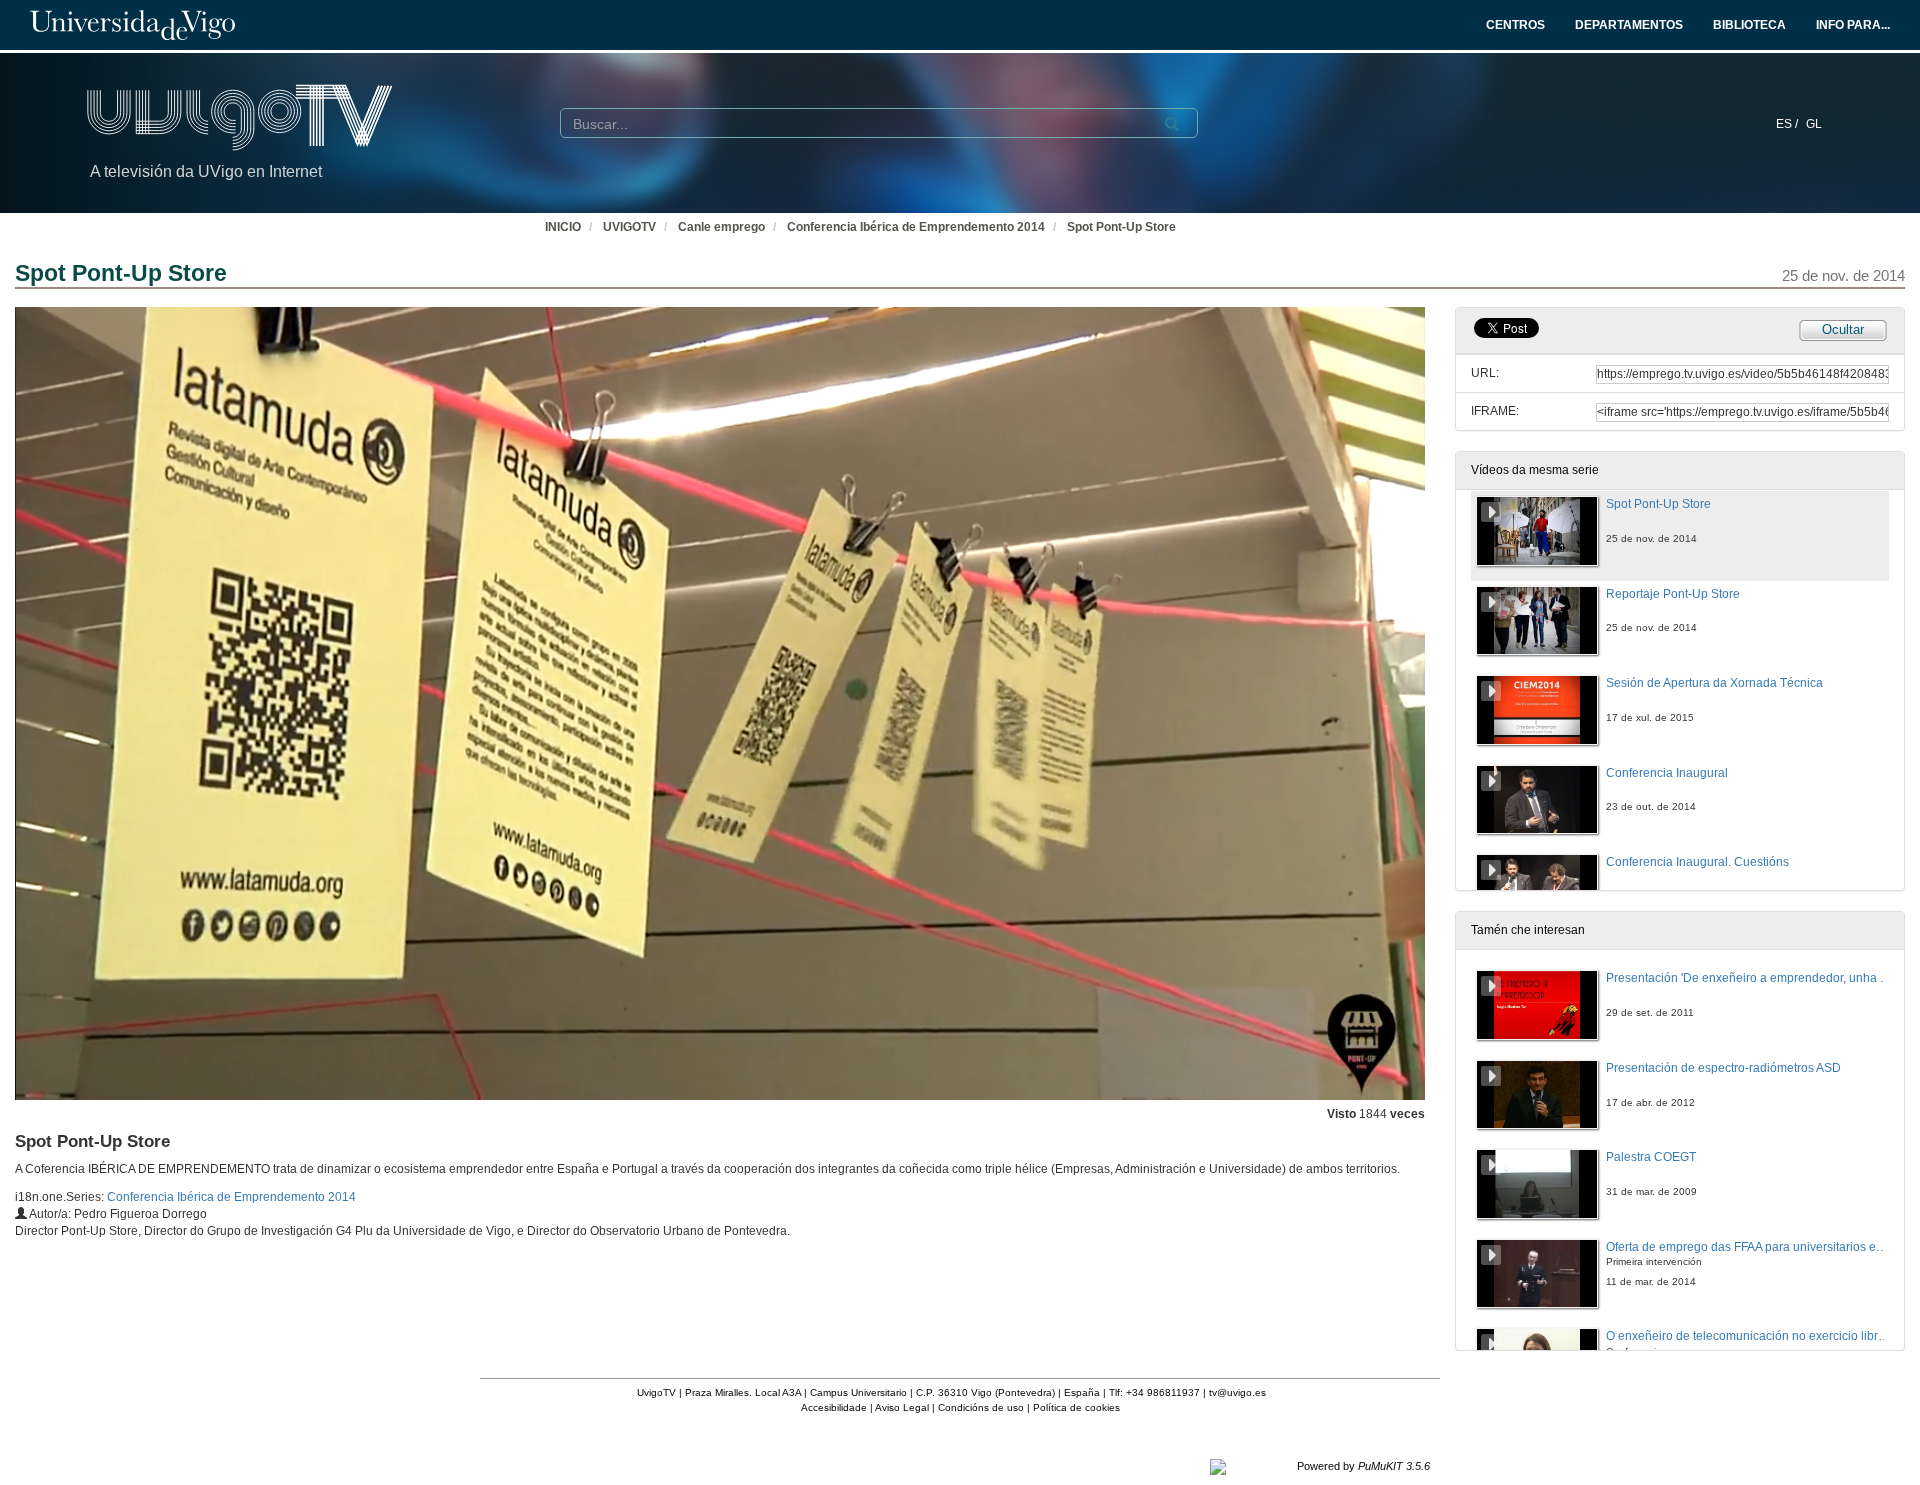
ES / (1788, 124)
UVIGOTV (629, 227)
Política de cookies (1076, 1407)
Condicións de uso (981, 1407)
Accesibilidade (834, 1407)
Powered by (1363, 1466)
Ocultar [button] (1843, 329)
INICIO (563, 227)
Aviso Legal (902, 1407)
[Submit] (1172, 124)
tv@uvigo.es (1237, 1392)
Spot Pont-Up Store (1121, 227)
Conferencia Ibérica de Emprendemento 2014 (916, 227)
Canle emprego (721, 227)
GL (1814, 124)
